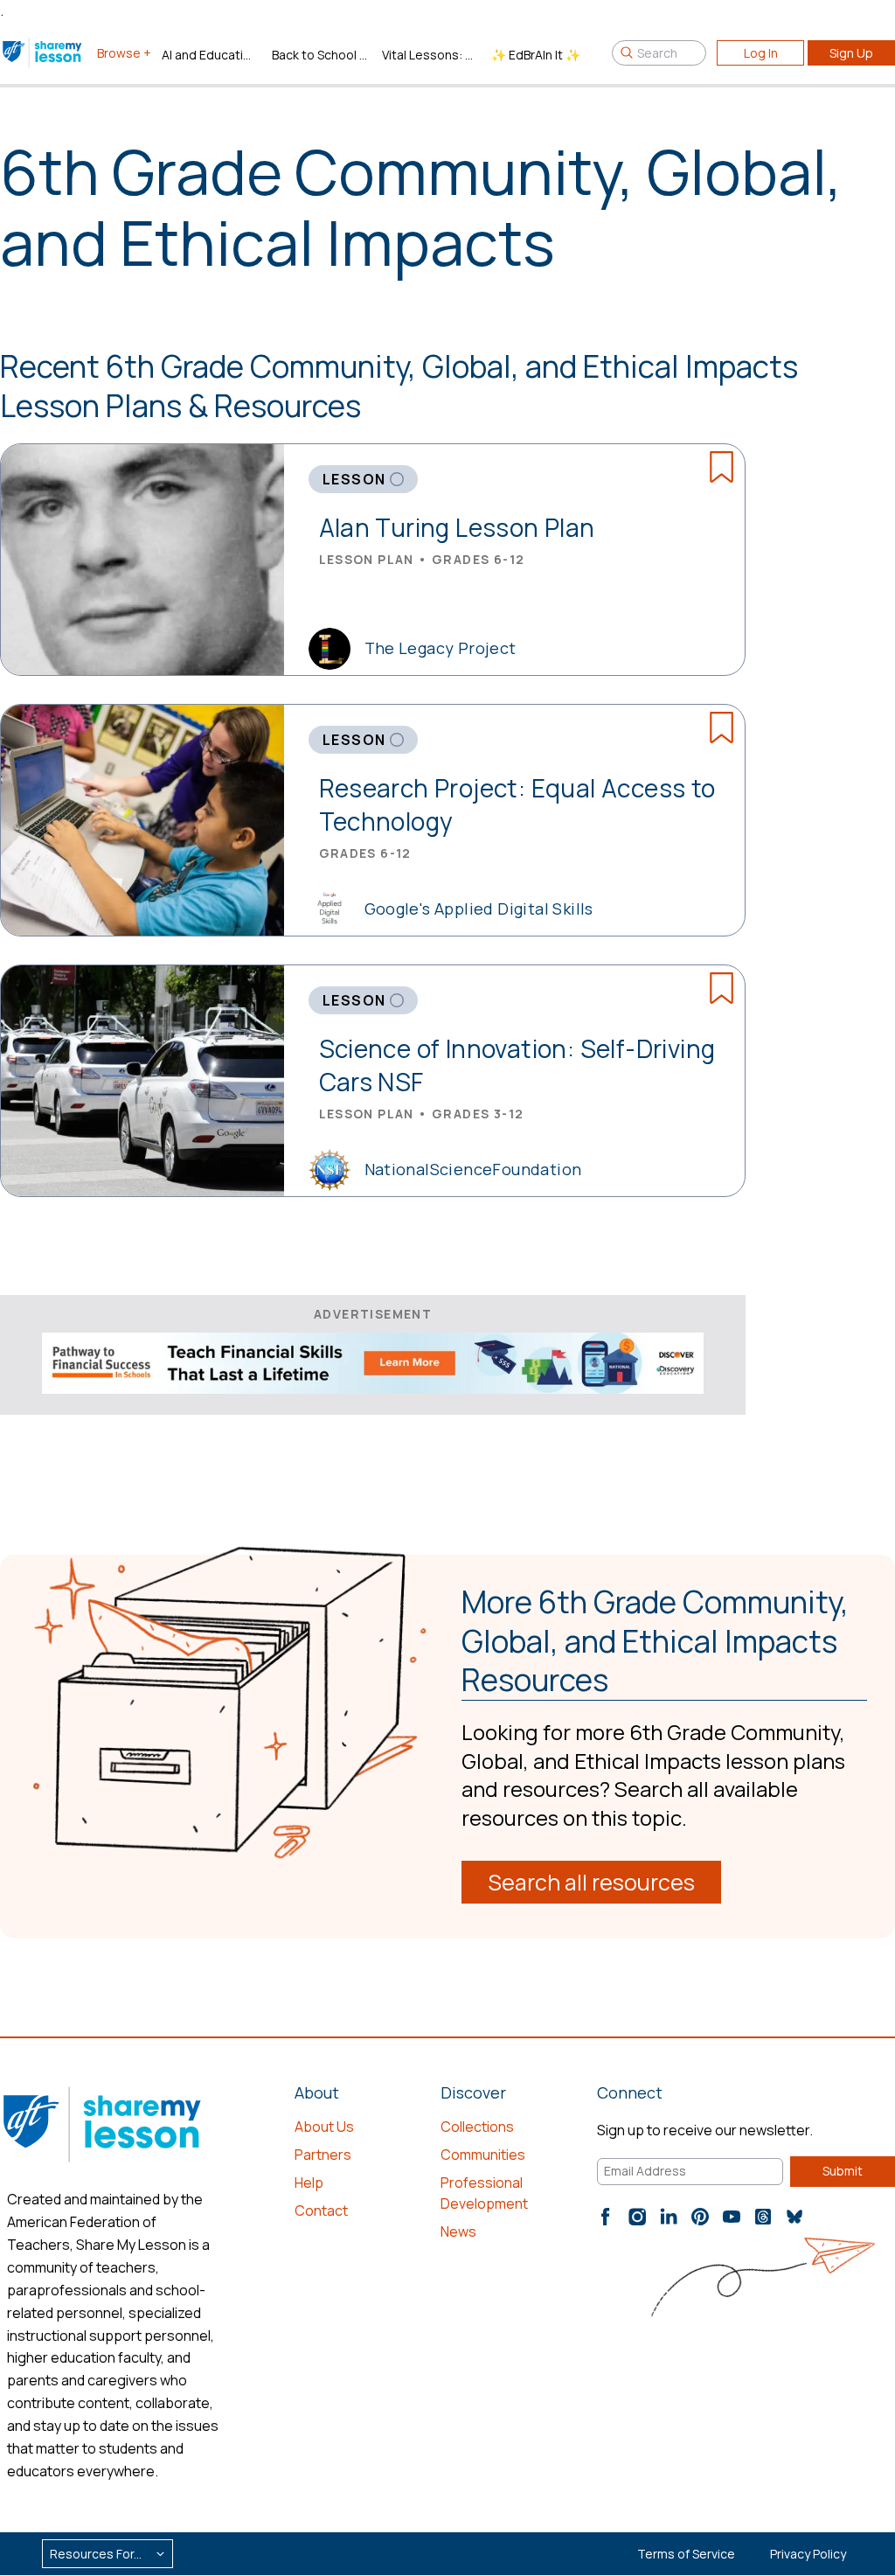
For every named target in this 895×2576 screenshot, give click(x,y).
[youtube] (732, 2217)
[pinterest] (700, 2217)
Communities (483, 2155)
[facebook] (606, 2217)
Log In (761, 53)
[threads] (763, 2217)
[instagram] (637, 2217)
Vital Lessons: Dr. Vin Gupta (430, 55)
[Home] (43, 52)
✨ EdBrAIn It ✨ (536, 55)
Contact (321, 2210)
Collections (477, 2127)
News (458, 2231)
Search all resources (591, 1882)
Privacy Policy (808, 2554)
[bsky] (794, 2217)
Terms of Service (686, 2554)
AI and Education (210, 55)
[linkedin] (669, 2217)
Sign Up (851, 53)
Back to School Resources (320, 55)
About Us (324, 2127)
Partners (323, 2155)
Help (309, 2183)
